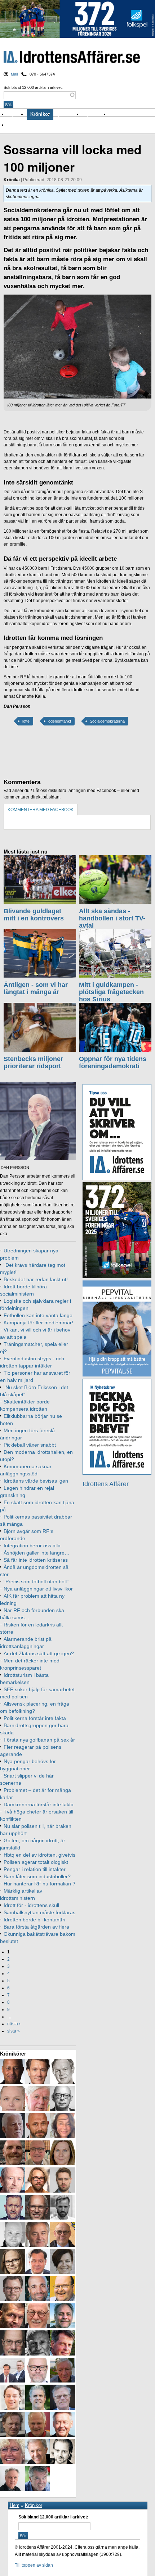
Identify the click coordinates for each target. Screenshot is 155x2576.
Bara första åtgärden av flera (36, 1927)
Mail (14, 74)
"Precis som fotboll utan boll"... (38, 1581)
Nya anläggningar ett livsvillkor (38, 1589)
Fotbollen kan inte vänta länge (38, 1315)
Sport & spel (68, 114)
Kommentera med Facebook (41, 810)
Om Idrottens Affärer (30, 125)
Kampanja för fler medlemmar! (38, 1323)
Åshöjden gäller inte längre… (37, 1553)
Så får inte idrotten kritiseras (36, 1560)
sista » (14, 2031)
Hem (15, 2505)
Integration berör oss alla (32, 1546)
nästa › (14, 2024)
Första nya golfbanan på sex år (39, 1740)
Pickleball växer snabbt (30, 1445)
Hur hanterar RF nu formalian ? (39, 1884)
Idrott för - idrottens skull (31, 1905)
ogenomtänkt (60, 721)
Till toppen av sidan (34, 2565)
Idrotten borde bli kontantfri (34, 1920)
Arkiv (116, 114)
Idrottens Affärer (72, 57)
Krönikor (40, 114)
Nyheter (17, 114)
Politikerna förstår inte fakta (35, 1718)
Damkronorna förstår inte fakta (39, 1804)
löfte (26, 721)
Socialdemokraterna (107, 721)
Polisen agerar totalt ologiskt (36, 1862)
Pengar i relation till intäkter (35, 1869)
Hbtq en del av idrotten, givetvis (39, 1855)
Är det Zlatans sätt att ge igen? (39, 1653)
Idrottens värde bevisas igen (36, 1481)
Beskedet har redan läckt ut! (36, 1279)
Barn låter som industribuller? (37, 1876)
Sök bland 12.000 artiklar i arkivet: (33, 87)
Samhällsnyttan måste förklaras (39, 1912)
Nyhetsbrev (96, 114)
